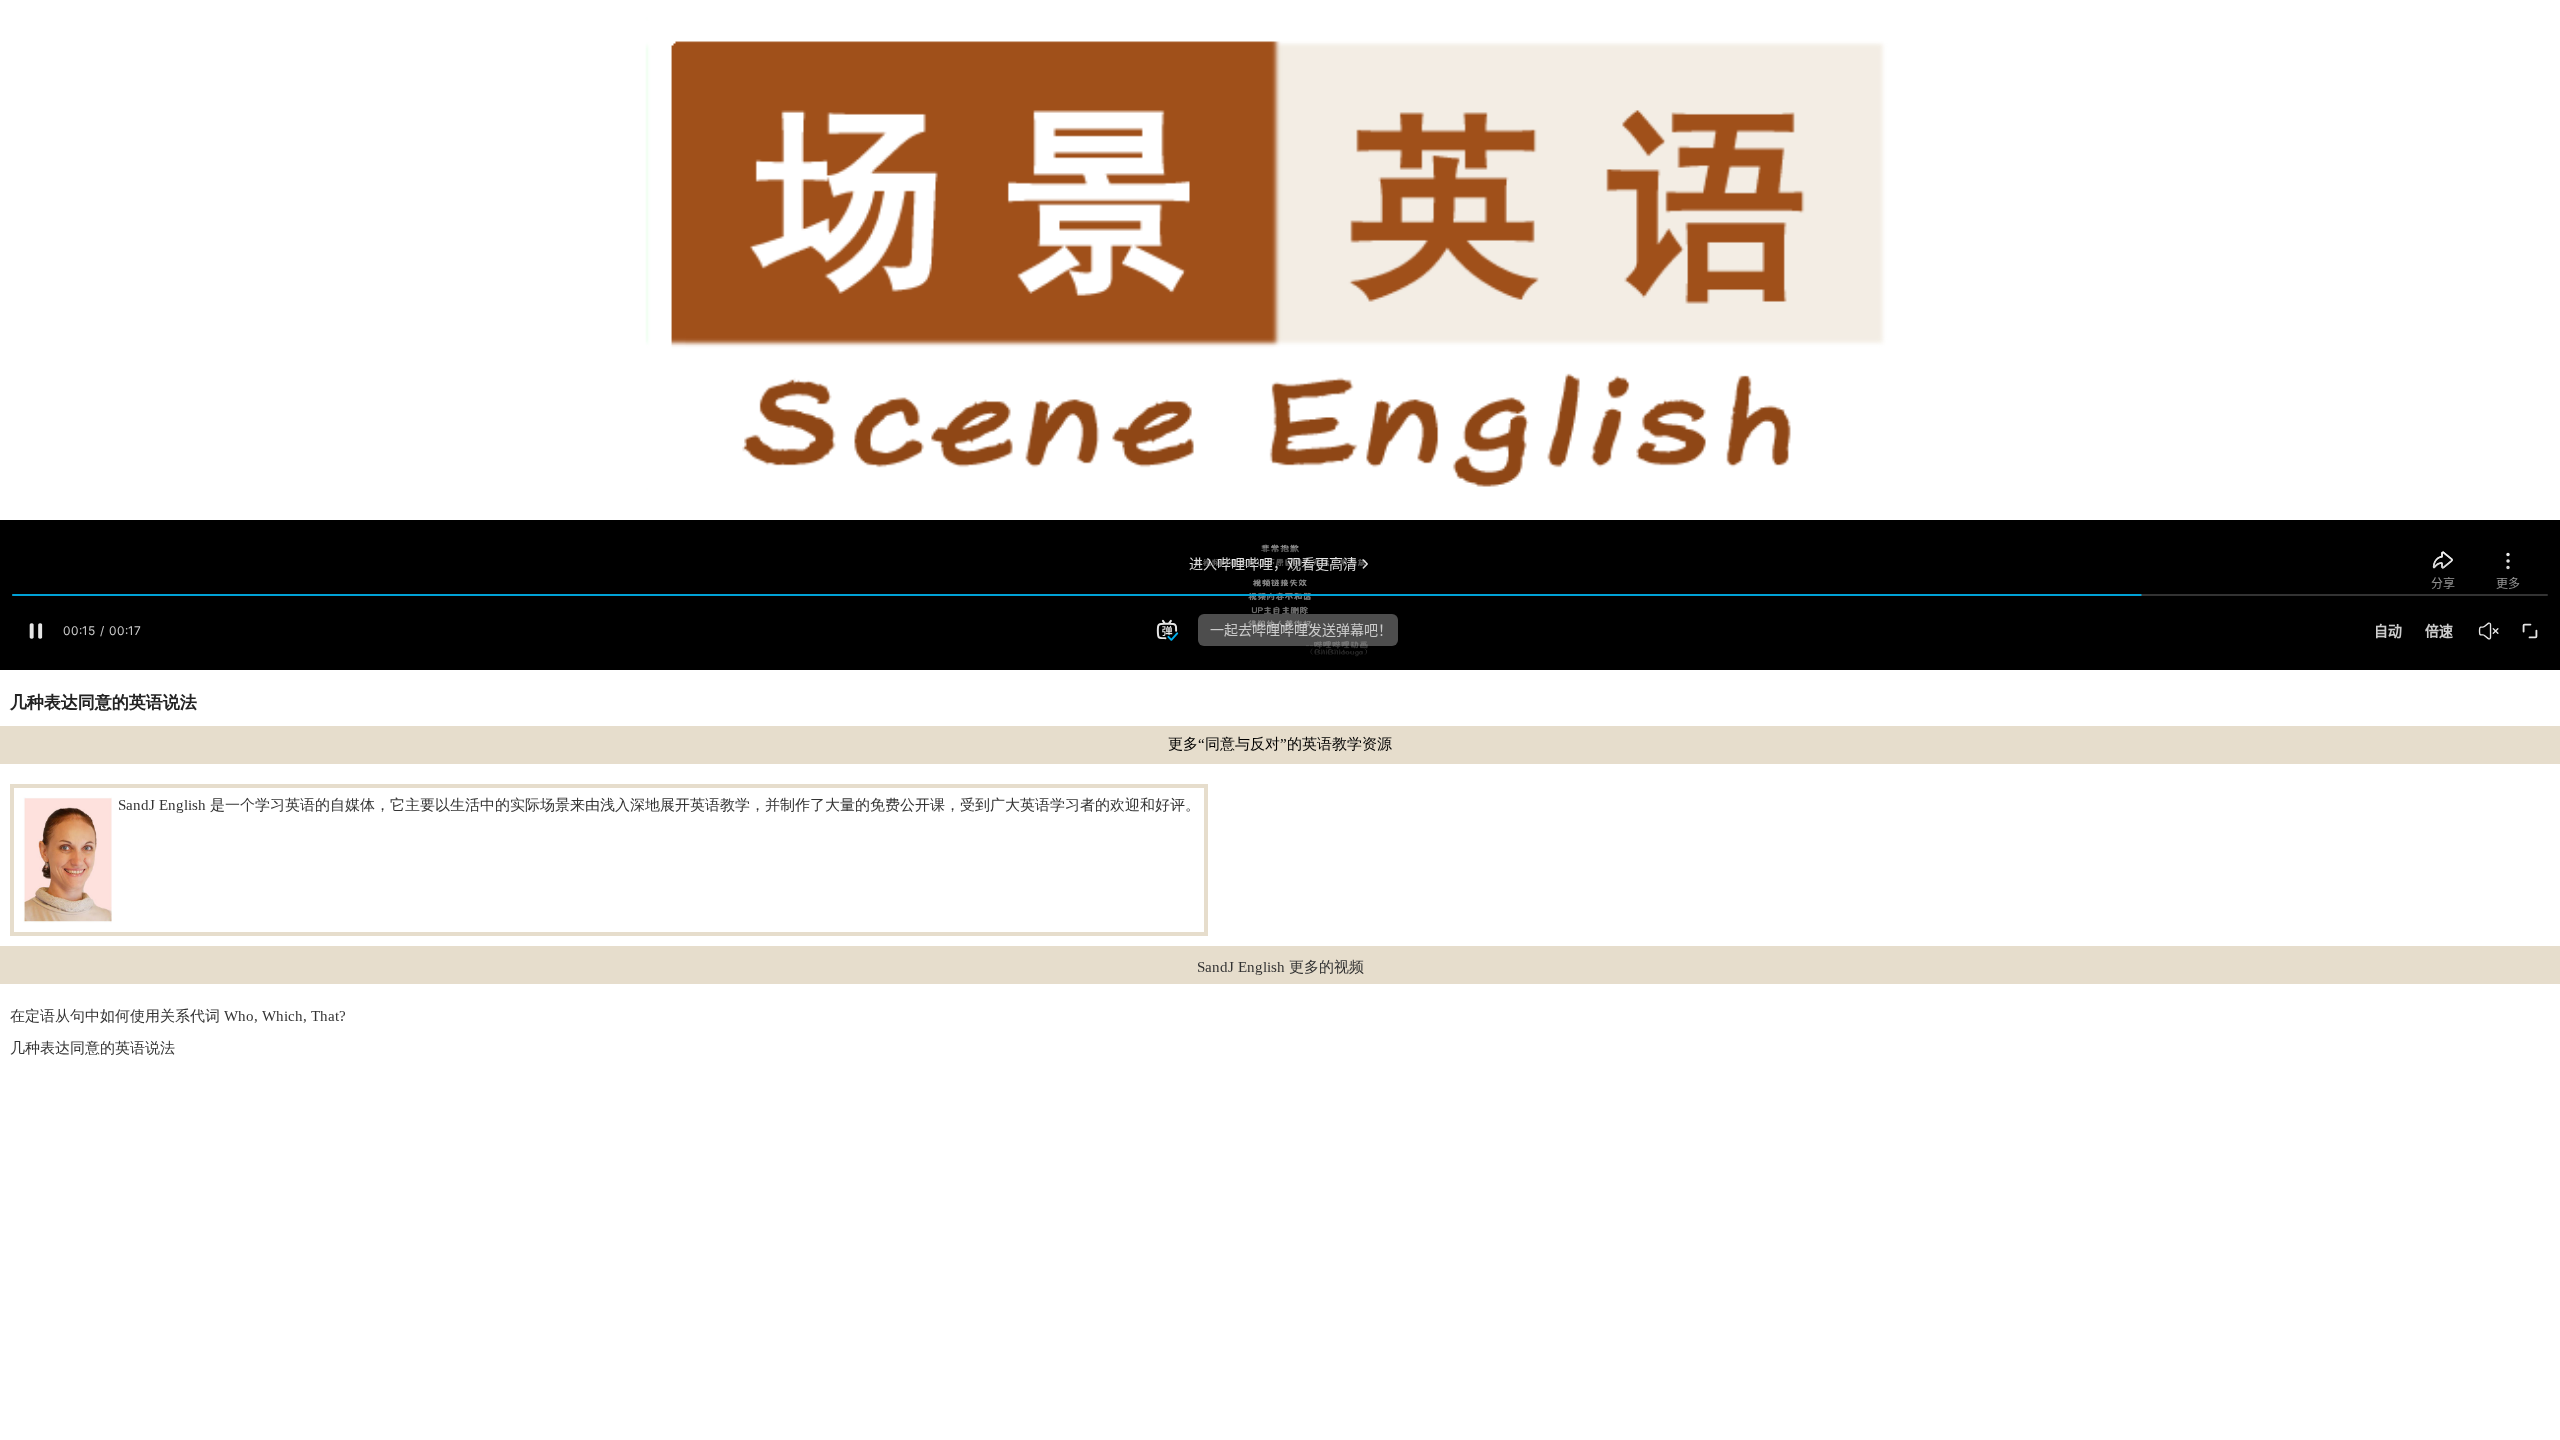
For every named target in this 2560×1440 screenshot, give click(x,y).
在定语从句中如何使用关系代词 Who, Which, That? (178, 1016)
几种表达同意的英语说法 (92, 1048)
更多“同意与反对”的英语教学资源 (1280, 744)
